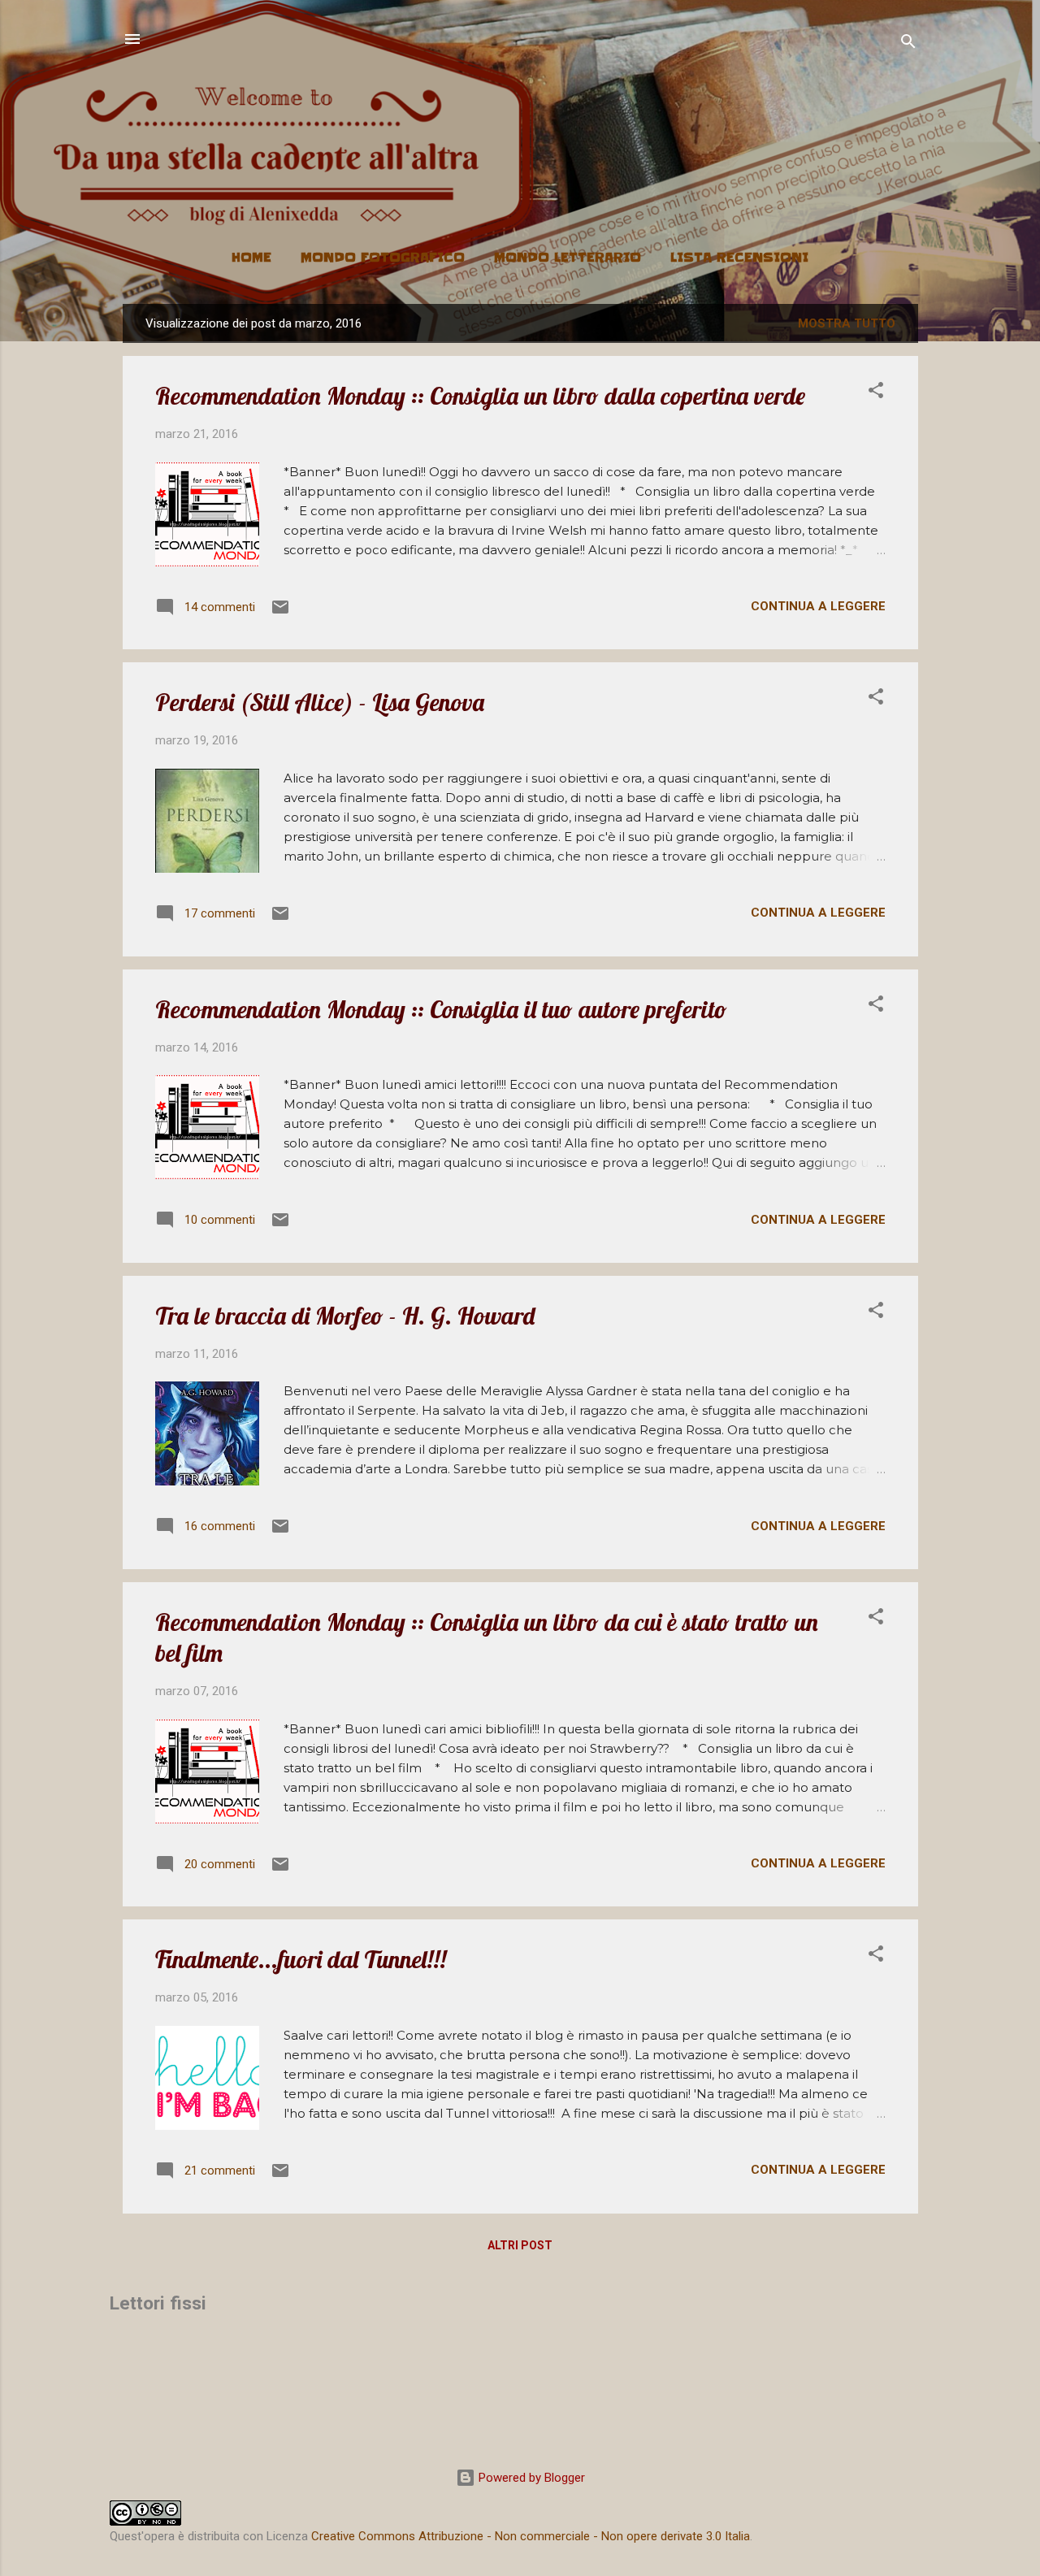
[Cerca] (908, 44)
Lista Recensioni (739, 257)
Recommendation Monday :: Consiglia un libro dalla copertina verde (480, 396)
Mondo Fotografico (383, 257)
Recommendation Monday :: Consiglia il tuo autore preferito (441, 1009)
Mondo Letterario (568, 257)
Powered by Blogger (530, 2478)
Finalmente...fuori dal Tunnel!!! (301, 1959)
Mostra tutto (847, 323)
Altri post (520, 2245)
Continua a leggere (818, 606)
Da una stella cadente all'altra (520, 111)
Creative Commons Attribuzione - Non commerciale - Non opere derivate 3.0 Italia (531, 2536)
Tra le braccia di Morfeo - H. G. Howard (345, 1316)
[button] (876, 393)
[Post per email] (280, 613)
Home (251, 257)
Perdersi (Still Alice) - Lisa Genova (320, 702)
